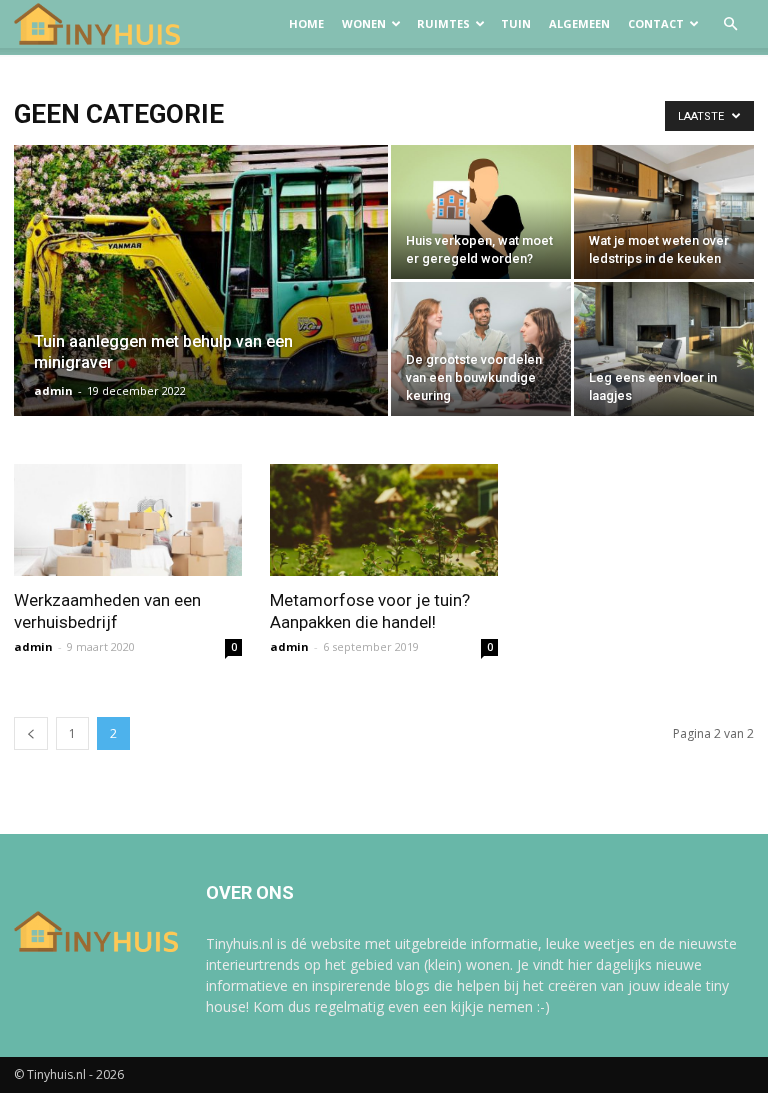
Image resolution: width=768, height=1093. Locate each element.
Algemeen (579, 23)
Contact (656, 23)
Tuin (516, 23)
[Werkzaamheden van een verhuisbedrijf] (128, 520)
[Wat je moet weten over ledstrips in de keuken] (664, 212)
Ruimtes (443, 23)
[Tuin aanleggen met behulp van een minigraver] (201, 307)
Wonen (364, 23)
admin (53, 390)
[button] (730, 24)
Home (306, 23)
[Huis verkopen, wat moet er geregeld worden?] (481, 212)
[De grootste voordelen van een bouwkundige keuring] (481, 349)
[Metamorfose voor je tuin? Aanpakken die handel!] (384, 520)
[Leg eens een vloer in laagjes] (664, 349)
